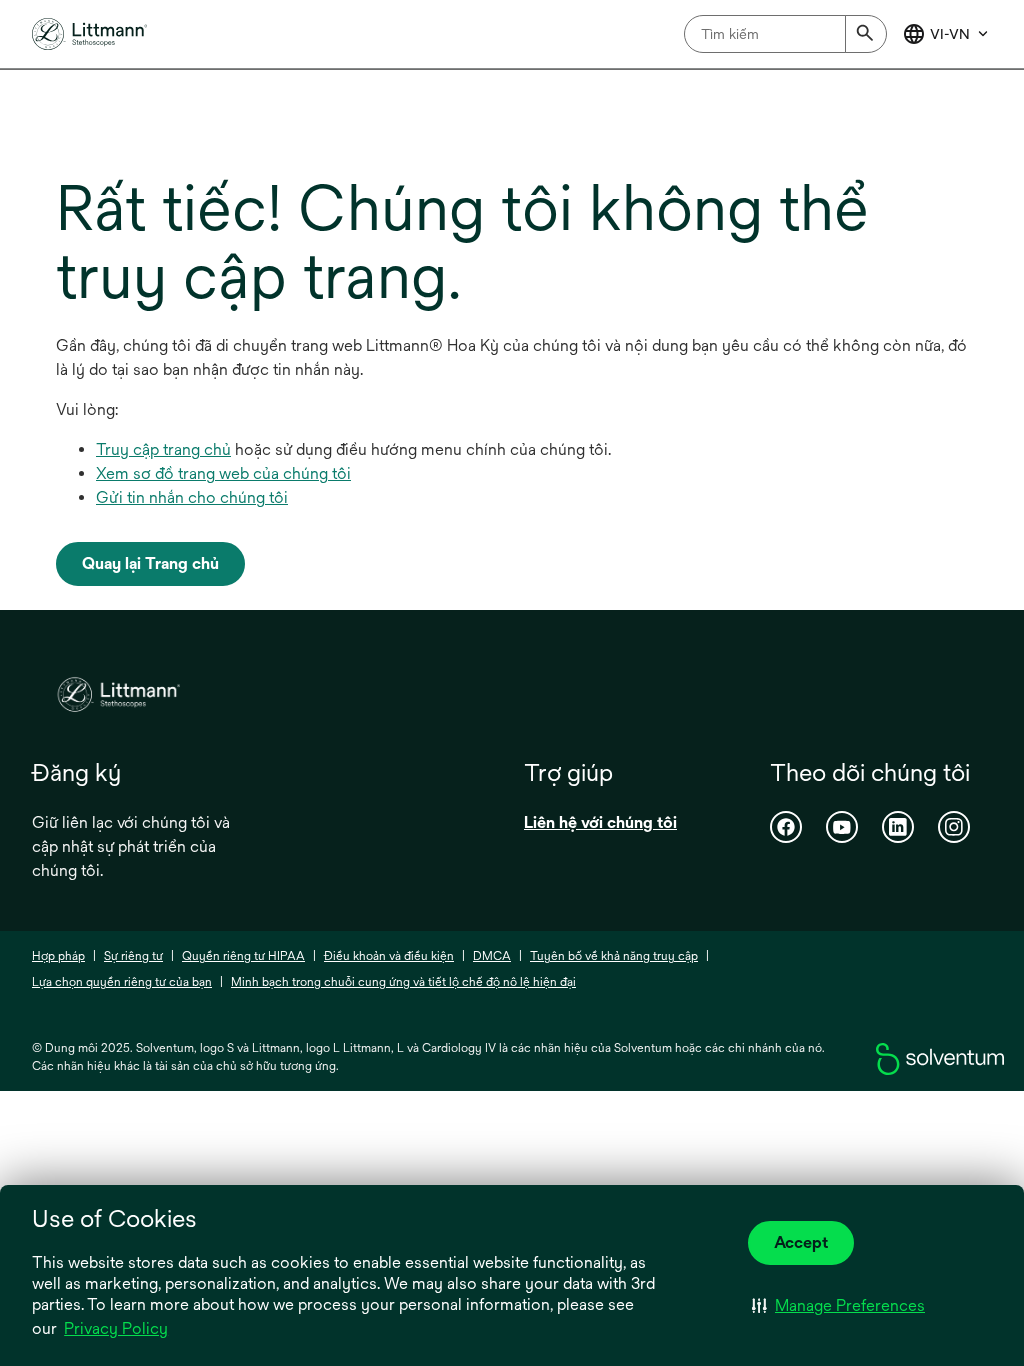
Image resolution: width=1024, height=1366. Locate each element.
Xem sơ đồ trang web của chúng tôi (223, 473)
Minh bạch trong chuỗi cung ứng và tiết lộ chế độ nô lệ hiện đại (403, 982)
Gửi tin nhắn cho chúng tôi (192, 497)
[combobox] (785, 34)
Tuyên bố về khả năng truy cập (614, 956)
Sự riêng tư (133, 956)
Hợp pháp (58, 956)
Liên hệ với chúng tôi (600, 822)
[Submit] (866, 34)
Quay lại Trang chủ (150, 563)
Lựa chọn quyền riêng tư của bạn (122, 982)
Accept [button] (801, 1242)
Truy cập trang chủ (163, 449)
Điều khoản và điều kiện (389, 956)
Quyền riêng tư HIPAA (243, 956)
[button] (838, 1305)
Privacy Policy (116, 1328)
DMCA (492, 956)
